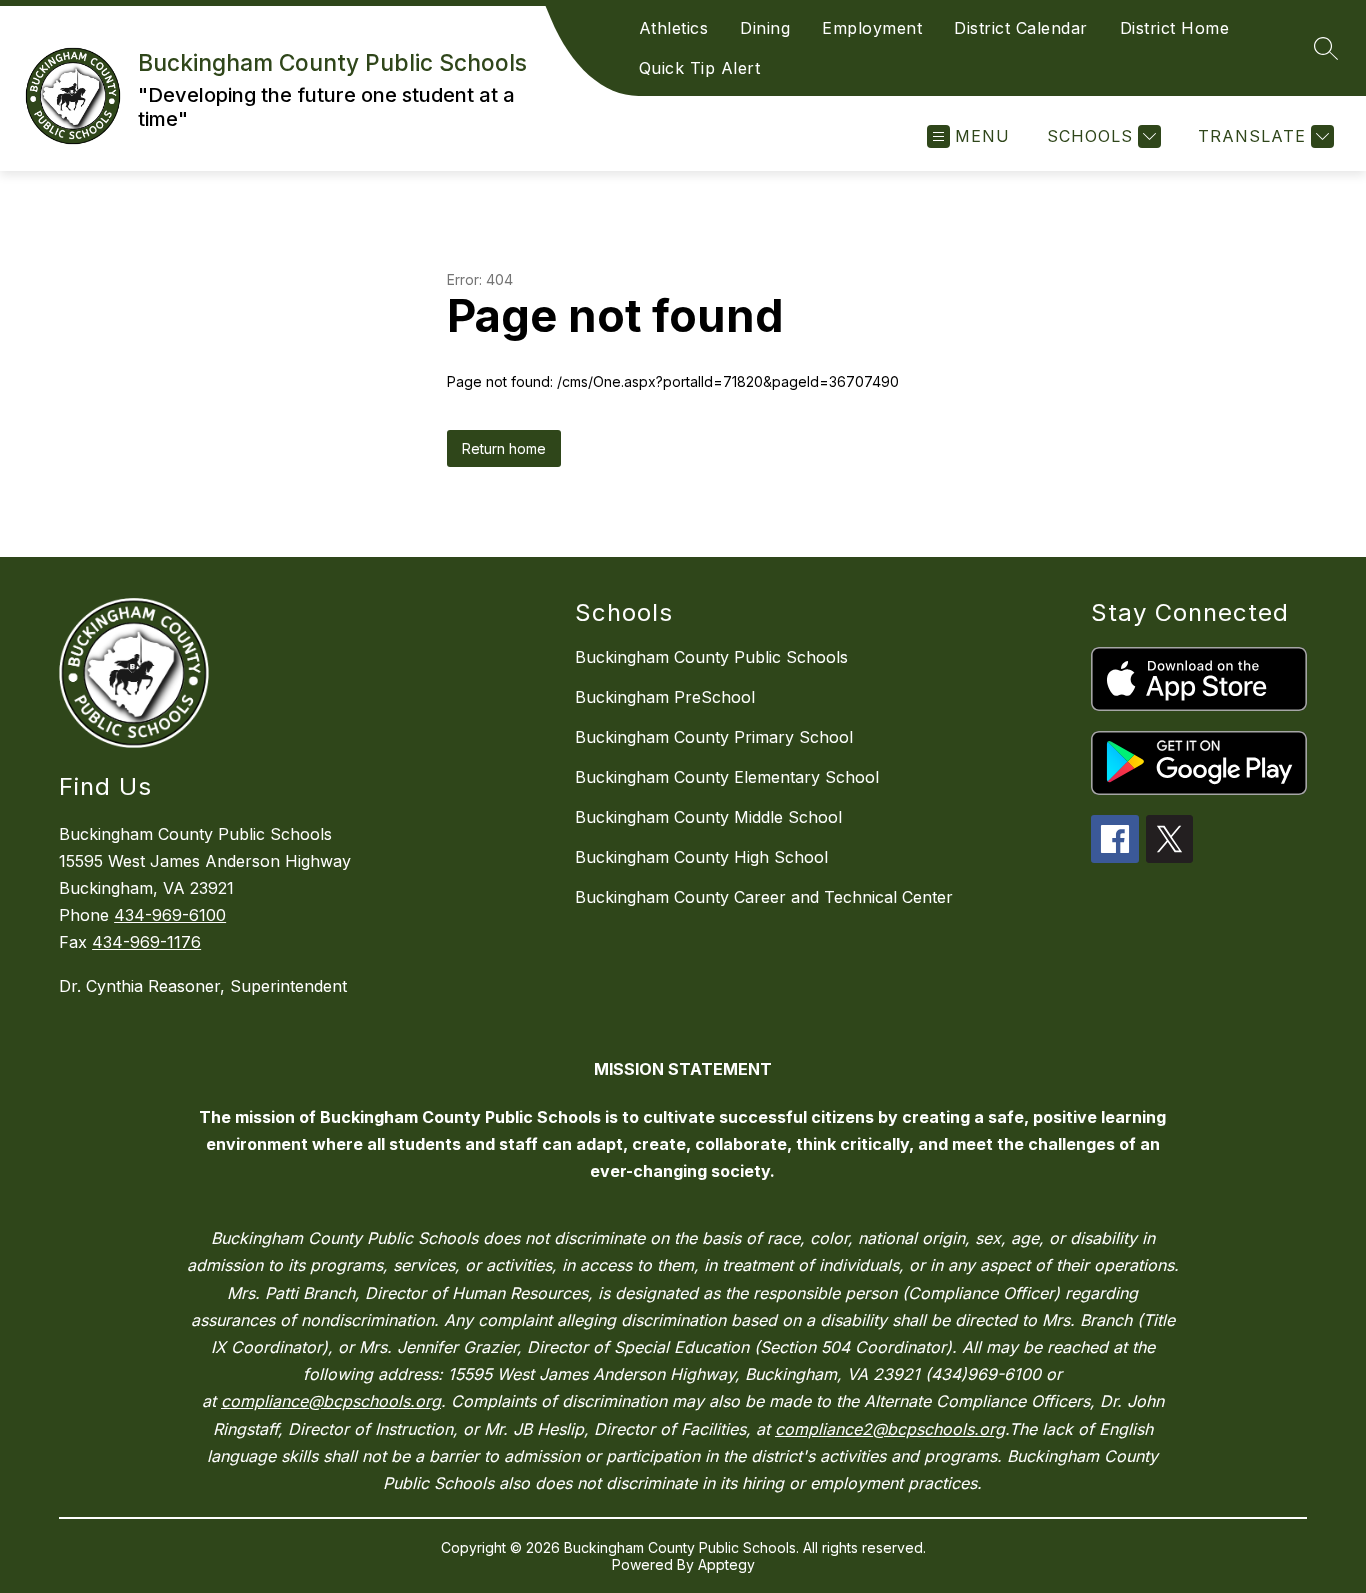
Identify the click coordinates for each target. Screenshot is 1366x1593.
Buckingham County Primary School (714, 737)
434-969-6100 (170, 915)
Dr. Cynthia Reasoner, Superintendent (203, 986)
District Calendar (1021, 28)
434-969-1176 (146, 942)
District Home (1175, 28)
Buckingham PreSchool (665, 697)
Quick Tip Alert (700, 68)
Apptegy (726, 1564)
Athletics (674, 28)
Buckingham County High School (701, 857)
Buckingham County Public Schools (711, 657)
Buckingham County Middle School (708, 817)
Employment (872, 28)
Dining (765, 28)
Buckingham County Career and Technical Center (764, 897)
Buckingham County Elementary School (727, 777)
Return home (504, 448)
